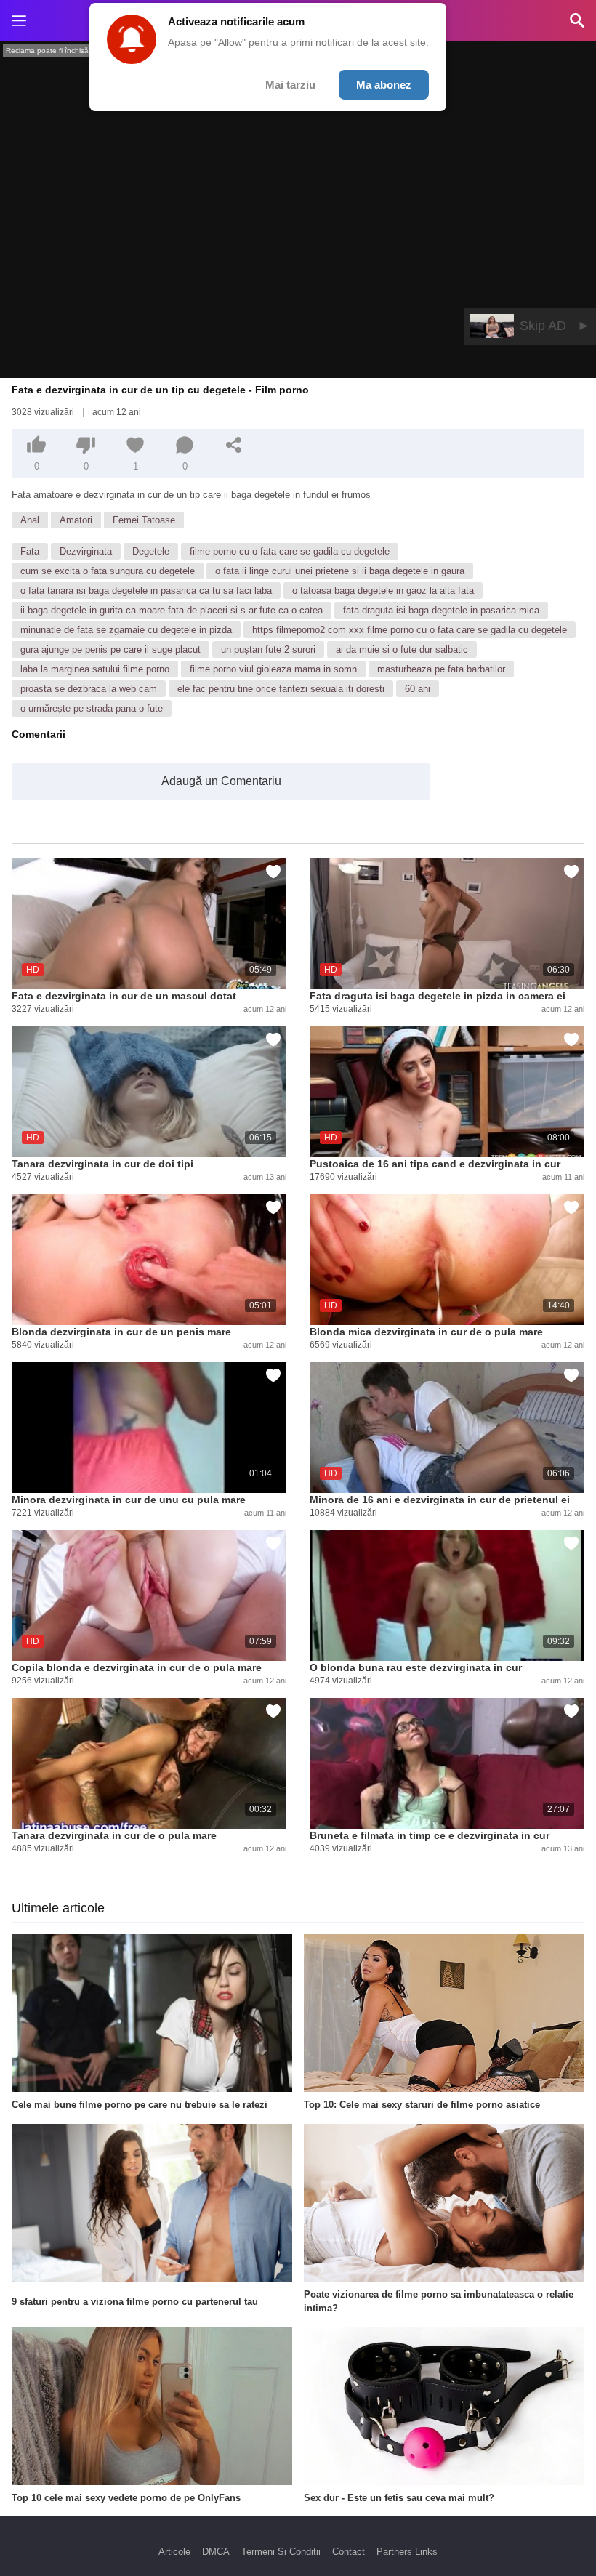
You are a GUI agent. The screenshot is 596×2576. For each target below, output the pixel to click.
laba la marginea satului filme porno (95, 669)
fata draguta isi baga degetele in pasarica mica (441, 610)
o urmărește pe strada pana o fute (92, 708)
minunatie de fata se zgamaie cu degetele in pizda (126, 630)
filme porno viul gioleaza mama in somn (273, 669)
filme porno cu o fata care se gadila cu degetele (290, 551)
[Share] (234, 445)
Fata (30, 551)
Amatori (76, 520)
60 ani (418, 689)
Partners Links (407, 2552)
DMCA (216, 2552)
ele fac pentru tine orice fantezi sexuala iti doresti (281, 689)
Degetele (151, 551)
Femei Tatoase (144, 520)
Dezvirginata (86, 551)
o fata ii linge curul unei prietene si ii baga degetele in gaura (340, 571)
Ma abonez (384, 85)
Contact (349, 2552)
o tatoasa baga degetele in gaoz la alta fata (383, 591)
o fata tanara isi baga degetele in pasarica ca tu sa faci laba (146, 591)
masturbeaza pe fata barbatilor (441, 669)
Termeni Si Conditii (281, 2552)
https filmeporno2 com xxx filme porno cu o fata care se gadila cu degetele (410, 630)
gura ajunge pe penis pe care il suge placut (110, 649)
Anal (30, 520)
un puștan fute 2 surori (268, 649)
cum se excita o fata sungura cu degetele (108, 571)
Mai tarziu (290, 85)
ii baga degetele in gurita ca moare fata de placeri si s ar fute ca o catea (172, 610)
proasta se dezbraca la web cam (89, 689)
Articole (174, 2552)
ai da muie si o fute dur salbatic (402, 649)
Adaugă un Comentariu (221, 781)
